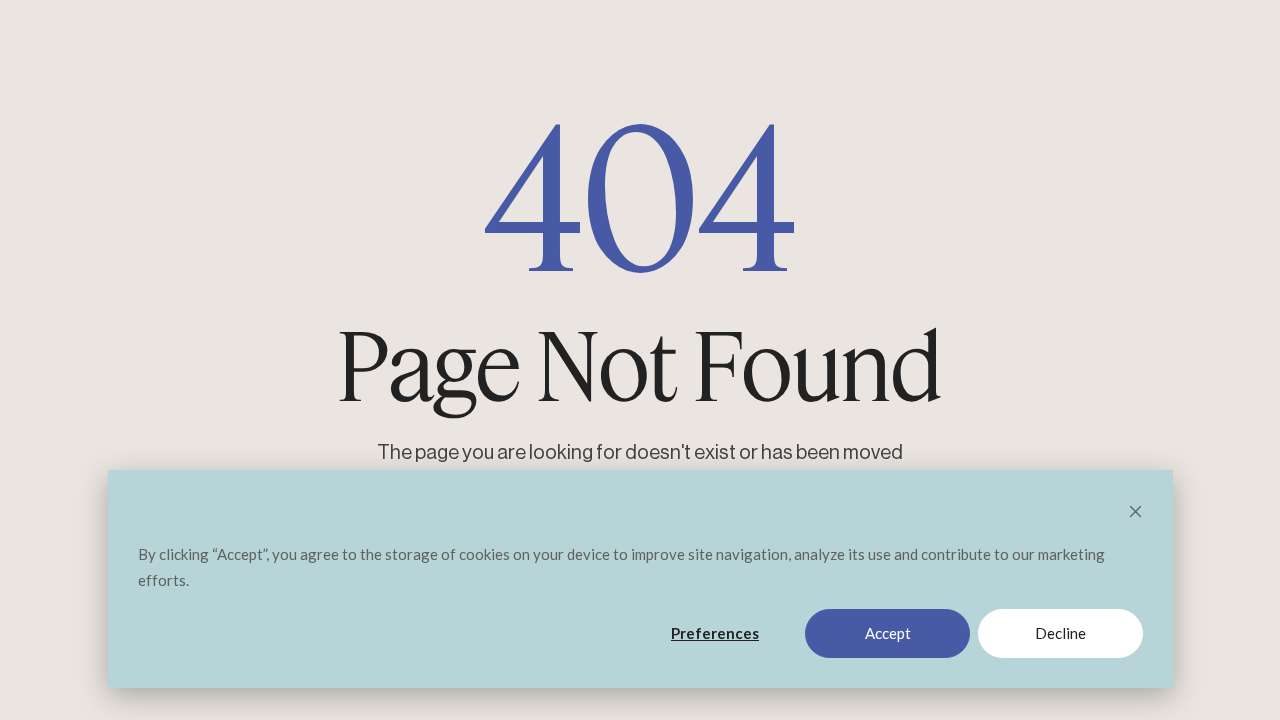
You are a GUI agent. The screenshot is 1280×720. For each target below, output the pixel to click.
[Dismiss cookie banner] (1135, 513)
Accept (888, 633)
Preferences (715, 633)
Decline (1060, 633)
